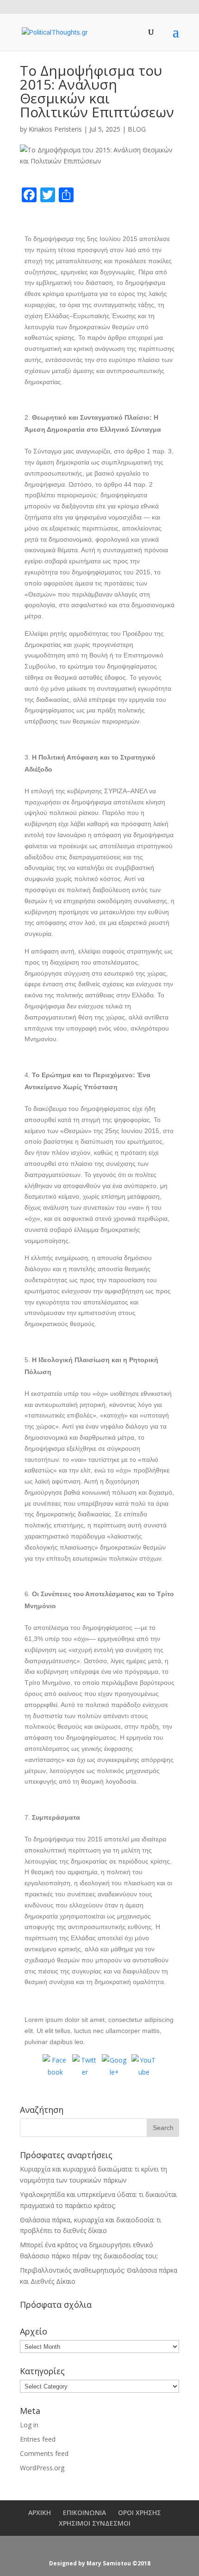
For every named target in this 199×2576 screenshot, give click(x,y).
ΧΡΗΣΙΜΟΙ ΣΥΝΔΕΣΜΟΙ (95, 2523)
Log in (29, 2425)
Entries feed (38, 2439)
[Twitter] (85, 2067)
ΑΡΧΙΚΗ (40, 2513)
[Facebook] (55, 2067)
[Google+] (114, 2067)
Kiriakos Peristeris (55, 129)
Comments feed (44, 2453)
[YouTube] (144, 2067)
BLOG (137, 129)
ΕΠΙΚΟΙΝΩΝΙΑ (84, 2513)
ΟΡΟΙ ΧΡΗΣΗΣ (140, 2513)
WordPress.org (42, 2468)
